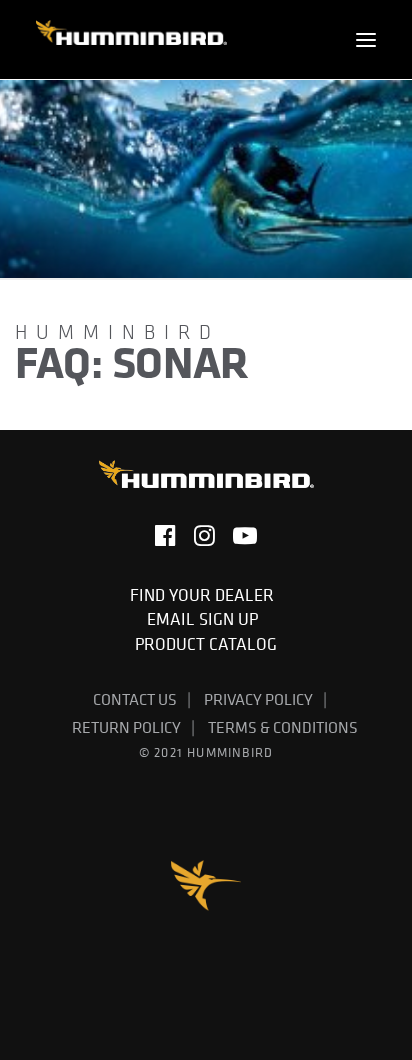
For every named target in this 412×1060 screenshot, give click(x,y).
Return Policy (126, 727)
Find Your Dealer (206, 595)
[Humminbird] (131, 39)
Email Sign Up (206, 619)
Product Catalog (206, 644)
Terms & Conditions (283, 727)
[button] (366, 39)
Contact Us (135, 699)
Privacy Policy (258, 699)
